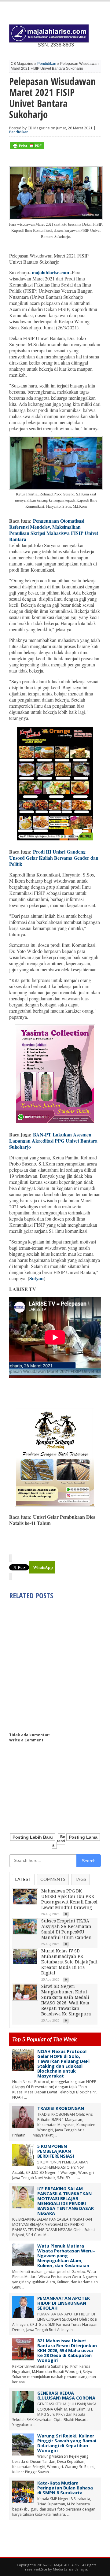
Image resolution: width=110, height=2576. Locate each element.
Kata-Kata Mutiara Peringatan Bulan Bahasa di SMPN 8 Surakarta (65, 2488)
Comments (53, 1879)
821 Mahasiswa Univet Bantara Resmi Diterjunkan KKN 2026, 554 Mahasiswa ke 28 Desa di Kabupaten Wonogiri (67, 2350)
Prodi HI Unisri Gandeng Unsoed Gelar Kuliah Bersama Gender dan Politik (54, 858)
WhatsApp (43, 1567)
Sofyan (37, 1278)
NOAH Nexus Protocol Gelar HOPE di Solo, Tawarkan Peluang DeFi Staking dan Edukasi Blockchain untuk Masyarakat (63, 2064)
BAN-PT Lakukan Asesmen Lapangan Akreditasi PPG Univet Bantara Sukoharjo (53, 1141)
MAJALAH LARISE (67, 2565)
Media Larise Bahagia (70, 2569)
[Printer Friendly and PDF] (27, 148)
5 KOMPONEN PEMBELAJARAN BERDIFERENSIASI (56, 2151)
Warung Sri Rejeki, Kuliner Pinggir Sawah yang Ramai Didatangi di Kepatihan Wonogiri (67, 2443)
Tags (80, 1879)
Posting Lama (83, 1837)
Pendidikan (47, 64)
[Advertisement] (55, 1664)
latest (23, 1879)
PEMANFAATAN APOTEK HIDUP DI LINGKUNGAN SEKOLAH (64, 2303)
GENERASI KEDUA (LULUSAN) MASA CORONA (66, 2395)
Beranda (59, 1841)
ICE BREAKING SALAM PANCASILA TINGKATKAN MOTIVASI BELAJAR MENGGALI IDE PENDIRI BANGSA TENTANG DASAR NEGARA (66, 2201)
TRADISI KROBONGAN (61, 2108)
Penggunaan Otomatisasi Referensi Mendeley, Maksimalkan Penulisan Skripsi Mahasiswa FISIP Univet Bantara (54, 530)
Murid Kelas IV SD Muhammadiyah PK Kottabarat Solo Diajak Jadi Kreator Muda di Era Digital (69, 1962)
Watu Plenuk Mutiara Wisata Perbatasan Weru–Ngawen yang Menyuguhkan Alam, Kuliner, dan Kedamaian (66, 2256)
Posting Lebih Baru (33, 1837)
